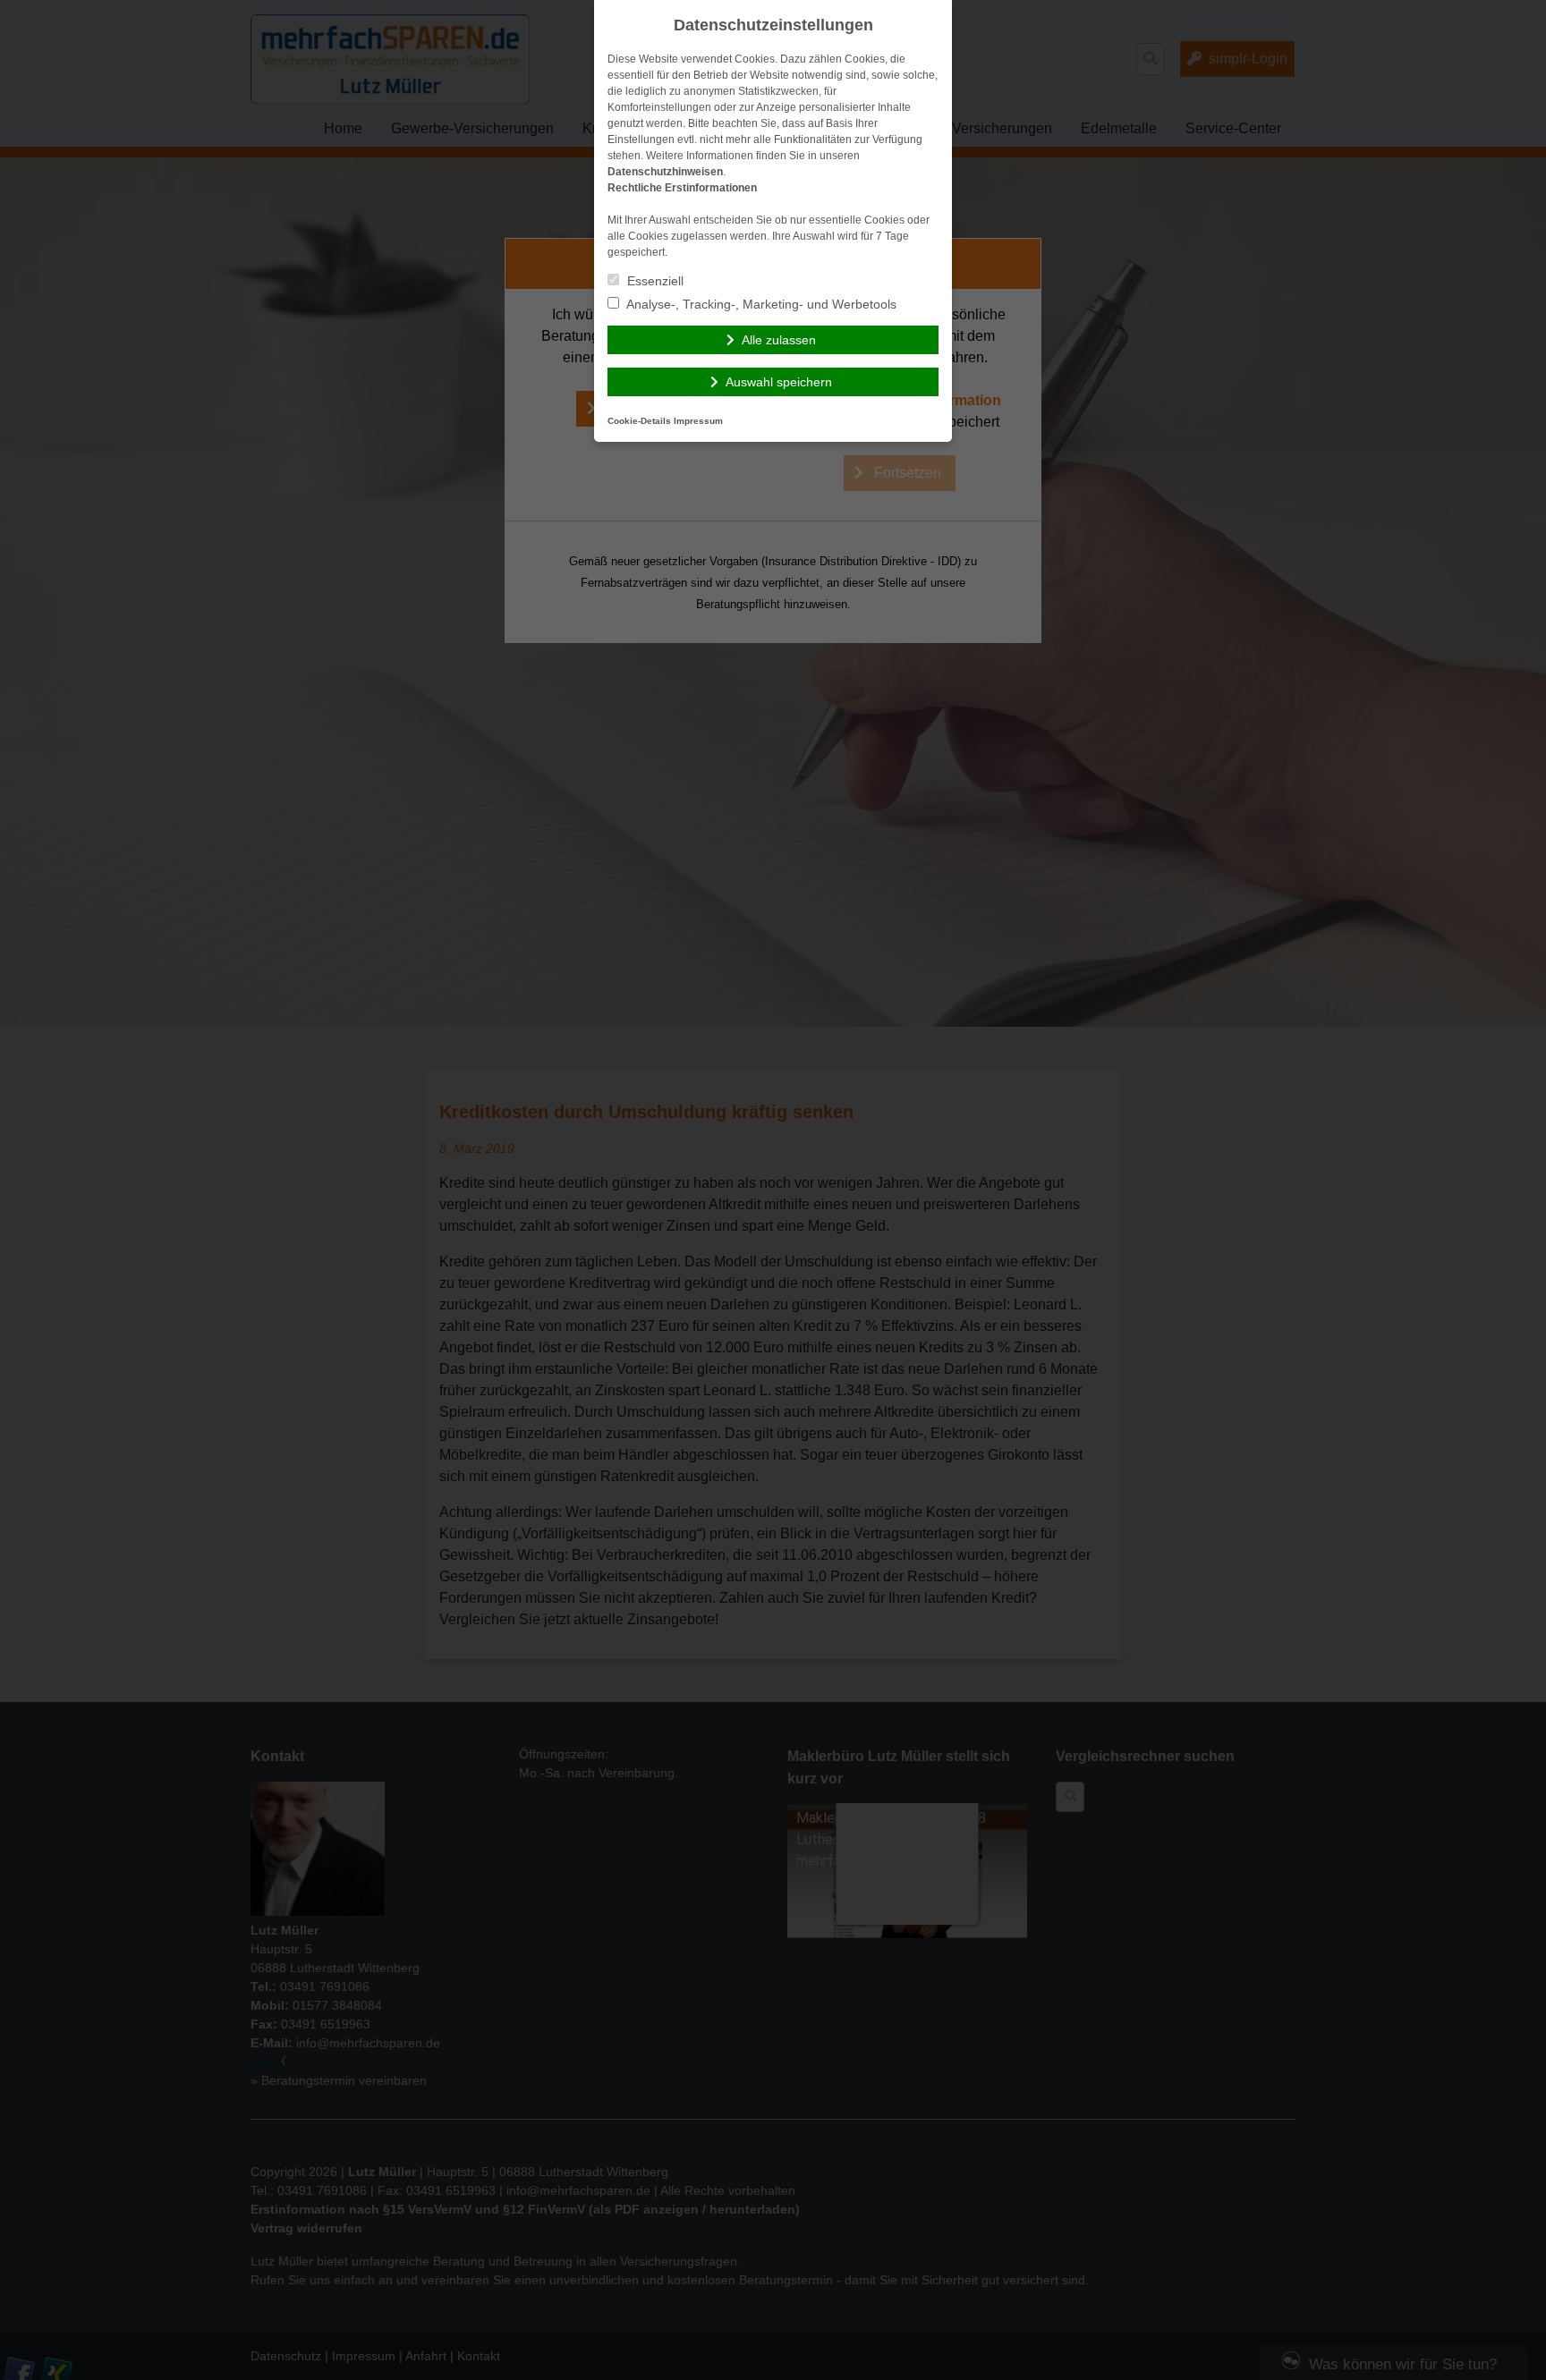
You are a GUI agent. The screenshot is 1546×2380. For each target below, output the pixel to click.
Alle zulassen (779, 340)
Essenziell (654, 281)
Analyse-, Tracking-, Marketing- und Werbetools (760, 304)
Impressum (698, 421)
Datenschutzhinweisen (665, 172)
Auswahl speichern (779, 382)
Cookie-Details (639, 421)
